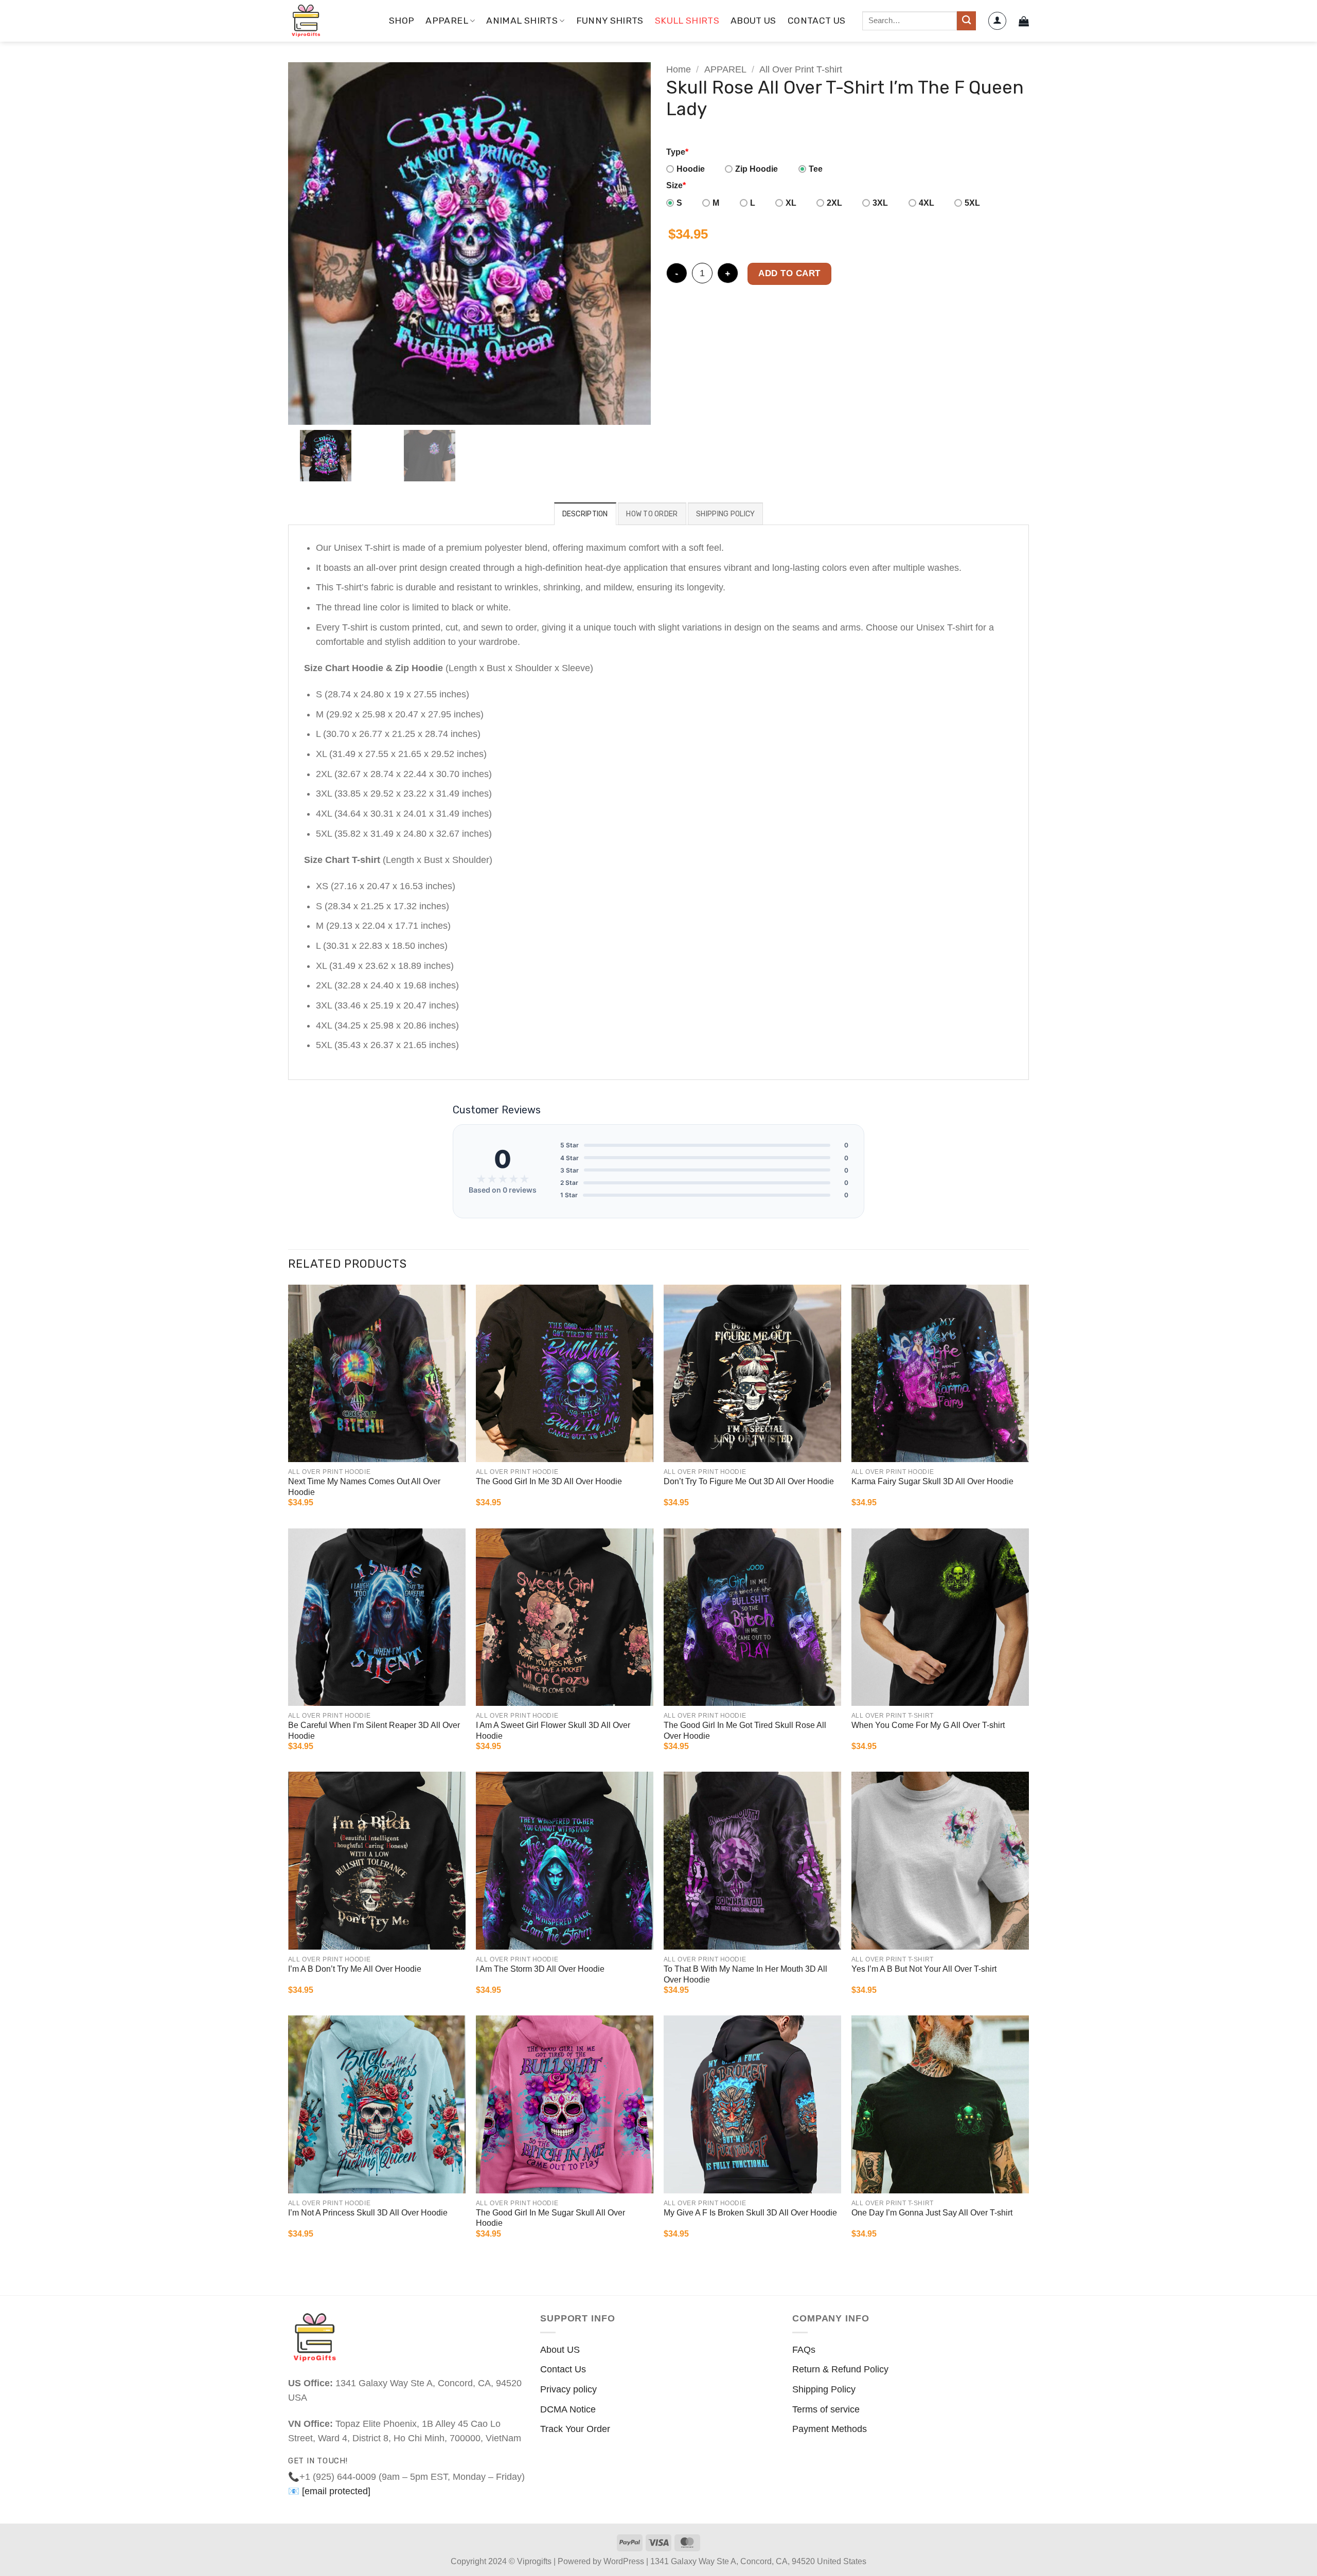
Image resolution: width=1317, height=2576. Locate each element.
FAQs (804, 2350)
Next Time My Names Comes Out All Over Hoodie (364, 1487)
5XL (972, 203)
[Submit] (966, 21)
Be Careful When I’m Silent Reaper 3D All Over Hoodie (374, 1731)
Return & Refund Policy (840, 2369)
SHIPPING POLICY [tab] (725, 514)
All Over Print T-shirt (801, 69)
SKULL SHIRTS (687, 21)
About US (560, 2350)
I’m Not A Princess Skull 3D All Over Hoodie (368, 2213)
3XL (880, 203)
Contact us (817, 21)
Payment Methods (830, 2429)
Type (677, 152)
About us (753, 21)
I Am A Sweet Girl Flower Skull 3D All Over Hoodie (553, 1731)
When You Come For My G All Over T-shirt (928, 1725)
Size (676, 185)
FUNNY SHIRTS (610, 21)
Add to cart (789, 273)
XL (791, 203)
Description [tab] (585, 514)
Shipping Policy (824, 2389)
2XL (834, 203)
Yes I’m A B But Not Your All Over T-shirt (924, 1969)
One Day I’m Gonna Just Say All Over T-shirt (932, 2213)
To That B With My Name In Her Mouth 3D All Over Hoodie (745, 1974)
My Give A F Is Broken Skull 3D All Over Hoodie (750, 2213)
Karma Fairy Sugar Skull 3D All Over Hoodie (932, 1481)
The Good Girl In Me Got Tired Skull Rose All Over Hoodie (745, 1731)
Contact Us (563, 2369)
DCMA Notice (568, 2409)
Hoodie (691, 169)
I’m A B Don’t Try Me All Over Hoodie (355, 1969)
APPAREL (447, 21)
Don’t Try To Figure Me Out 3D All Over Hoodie (749, 1481)
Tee (816, 169)
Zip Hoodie (757, 169)
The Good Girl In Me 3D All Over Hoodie (549, 1481)
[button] (997, 21)
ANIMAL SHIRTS (522, 21)
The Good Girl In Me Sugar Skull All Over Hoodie (550, 2218)
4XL (927, 203)
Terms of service (826, 2409)
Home (679, 69)
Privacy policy (568, 2389)
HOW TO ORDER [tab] (652, 514)
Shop (402, 21)
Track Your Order (575, 2429)
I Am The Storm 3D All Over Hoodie (540, 1969)
